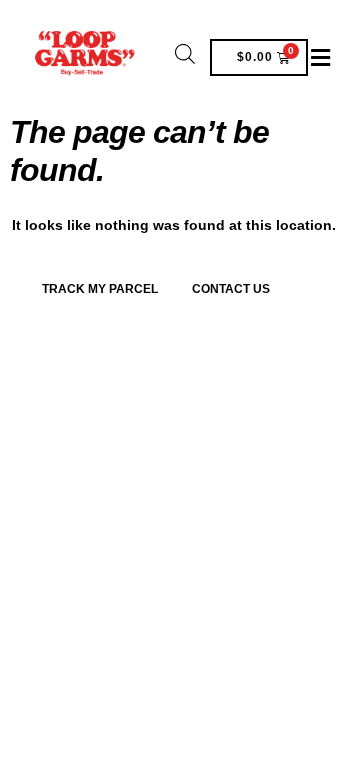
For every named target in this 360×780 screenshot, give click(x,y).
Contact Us (231, 289)
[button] (321, 57)
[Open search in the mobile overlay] (185, 52)
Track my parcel (100, 289)
